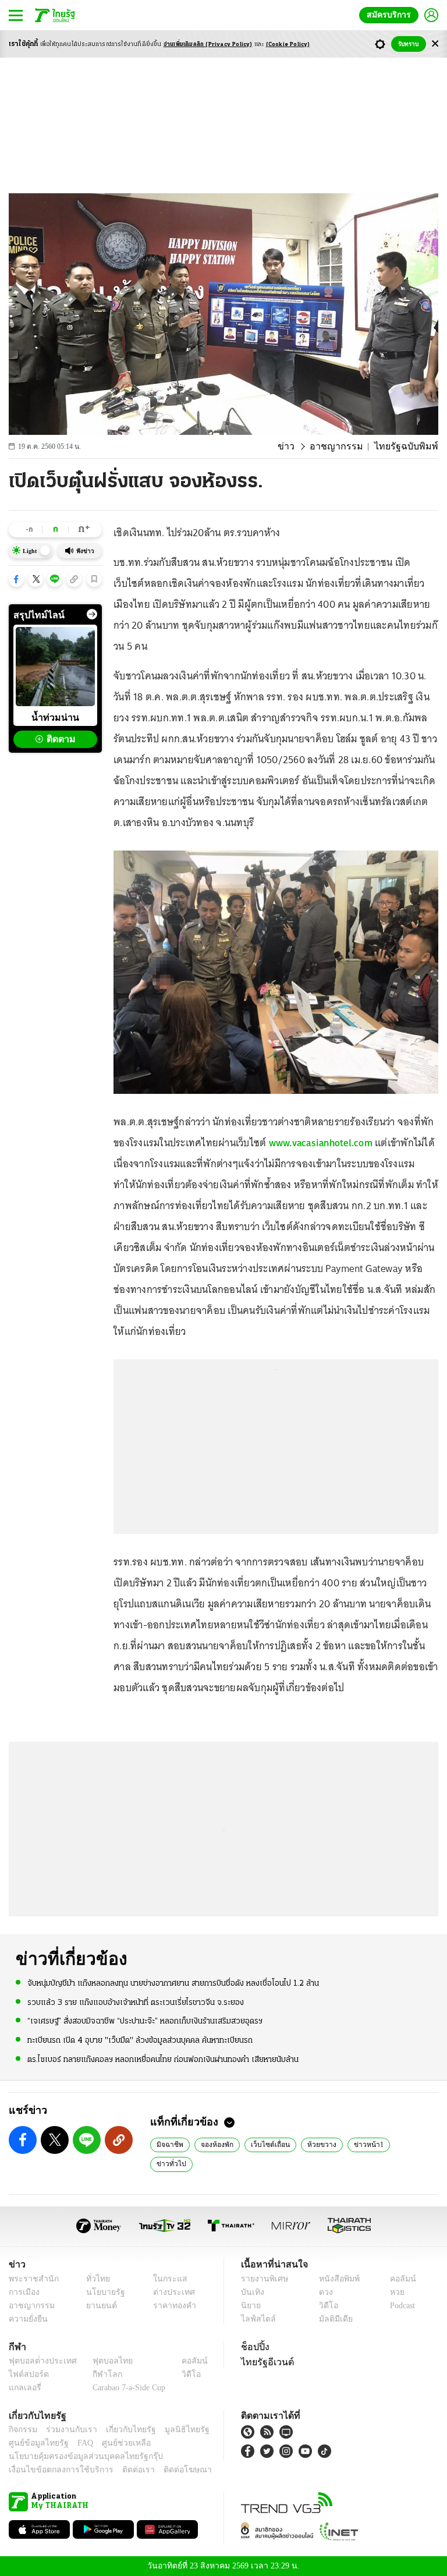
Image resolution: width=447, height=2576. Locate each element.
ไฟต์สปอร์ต (26, 2374)
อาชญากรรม (347, 447)
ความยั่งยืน (27, 2319)
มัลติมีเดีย (331, 2319)
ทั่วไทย (95, 2279)
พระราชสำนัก (30, 2279)
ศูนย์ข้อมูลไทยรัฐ (35, 2443)
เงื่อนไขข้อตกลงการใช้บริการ (54, 2470)
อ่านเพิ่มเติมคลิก (208, 45)
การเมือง (23, 2292)
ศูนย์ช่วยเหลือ (115, 2443)
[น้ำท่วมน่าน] (55, 667)
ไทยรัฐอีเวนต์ (265, 2362)
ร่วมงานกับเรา (67, 2430)
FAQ (77, 2443)
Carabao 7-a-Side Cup (126, 2388)
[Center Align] (435, 44)
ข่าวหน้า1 (355, 2144)
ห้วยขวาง (311, 2144)
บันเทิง (251, 2292)
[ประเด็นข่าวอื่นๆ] (92, 614)
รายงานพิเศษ (262, 2279)
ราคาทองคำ (171, 2306)
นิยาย (250, 2306)
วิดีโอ (325, 2306)
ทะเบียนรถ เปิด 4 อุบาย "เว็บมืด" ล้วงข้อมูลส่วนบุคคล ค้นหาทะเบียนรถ (140, 2040)
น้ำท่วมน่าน (55, 717)
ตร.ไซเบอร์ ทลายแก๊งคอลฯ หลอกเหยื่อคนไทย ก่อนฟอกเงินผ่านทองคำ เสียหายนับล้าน (163, 2059)
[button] (16, 579)
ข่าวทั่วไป (398, 2144)
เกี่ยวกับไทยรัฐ (122, 2430)
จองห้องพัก (214, 2144)
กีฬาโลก (98, 2374)
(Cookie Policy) (288, 45)
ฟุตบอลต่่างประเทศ (39, 2361)
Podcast (400, 2306)
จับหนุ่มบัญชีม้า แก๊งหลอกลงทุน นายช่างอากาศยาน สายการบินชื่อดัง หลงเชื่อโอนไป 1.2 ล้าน (173, 1983)
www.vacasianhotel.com (321, 1143)
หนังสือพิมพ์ (335, 2279)
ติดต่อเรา (123, 2470)
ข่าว (301, 447)
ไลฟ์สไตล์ (256, 2319)
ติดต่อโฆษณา (168, 2470)
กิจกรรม (22, 2430)
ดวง (323, 2292)
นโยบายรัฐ (102, 2292)
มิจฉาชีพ (168, 2144)
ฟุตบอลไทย (103, 2361)
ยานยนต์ (98, 2306)
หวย (392, 2292)
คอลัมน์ (397, 2279)
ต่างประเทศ (169, 2292)
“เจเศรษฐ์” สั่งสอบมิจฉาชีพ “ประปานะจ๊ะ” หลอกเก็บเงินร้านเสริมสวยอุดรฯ (145, 2021)
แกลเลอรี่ (24, 2388)
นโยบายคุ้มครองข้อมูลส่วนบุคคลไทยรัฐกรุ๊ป (77, 2456)
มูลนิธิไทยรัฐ (174, 2430)
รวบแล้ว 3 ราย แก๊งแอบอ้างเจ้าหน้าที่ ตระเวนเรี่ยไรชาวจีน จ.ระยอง (136, 2002)
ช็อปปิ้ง (253, 2347)
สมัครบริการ (391, 15)
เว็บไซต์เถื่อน (264, 2144)
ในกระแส (166, 2279)
